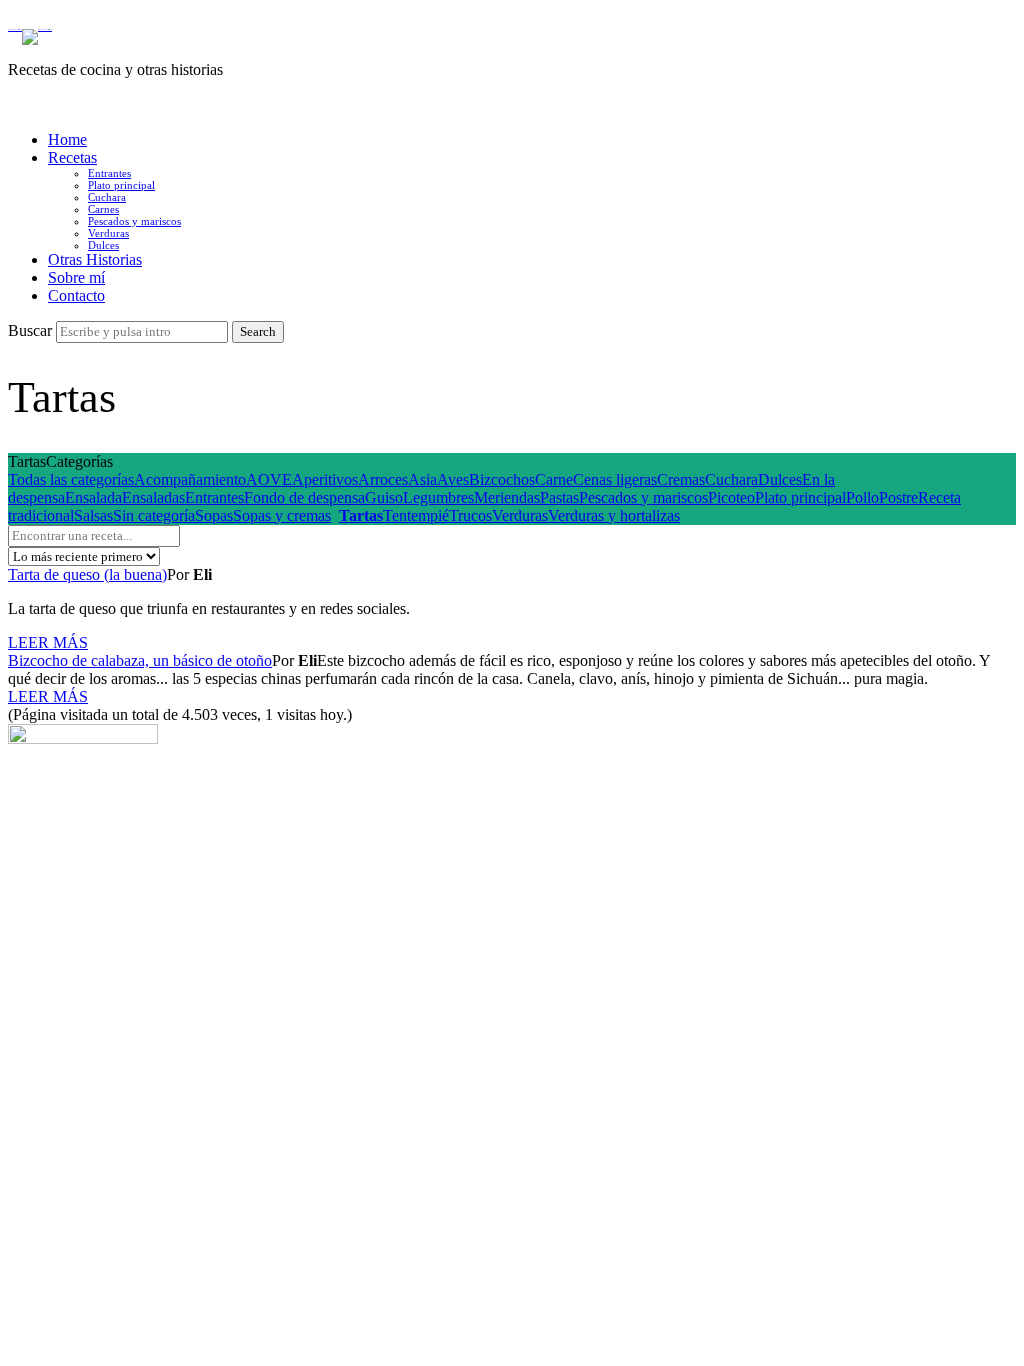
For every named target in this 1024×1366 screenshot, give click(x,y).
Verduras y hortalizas (614, 515)
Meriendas (507, 497)
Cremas (681, 479)
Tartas (361, 515)
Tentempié (416, 515)
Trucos (470, 515)
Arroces (383, 479)
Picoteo (731, 497)
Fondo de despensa (304, 497)
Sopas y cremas (282, 515)
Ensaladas (153, 497)
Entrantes (109, 173)
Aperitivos (325, 479)
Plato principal (121, 185)
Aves (453, 479)
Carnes (103, 209)
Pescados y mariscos (134, 221)
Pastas (559, 497)
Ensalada (93, 497)
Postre (898, 497)
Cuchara (107, 197)
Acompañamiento (190, 479)
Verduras (108, 233)
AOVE (269, 479)
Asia (422, 479)
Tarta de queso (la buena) (87, 574)
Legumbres (438, 497)
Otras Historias (95, 259)
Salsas (93, 515)
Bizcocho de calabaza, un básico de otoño (140, 660)
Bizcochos (502, 479)
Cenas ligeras (615, 479)
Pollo (862, 497)
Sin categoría (154, 515)
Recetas (72, 157)
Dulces (103, 245)
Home (67, 139)
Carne (554, 479)
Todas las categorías (71, 479)
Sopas (214, 515)
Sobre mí (76, 277)
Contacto (76, 295)
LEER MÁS (48, 642)
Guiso (384, 497)
